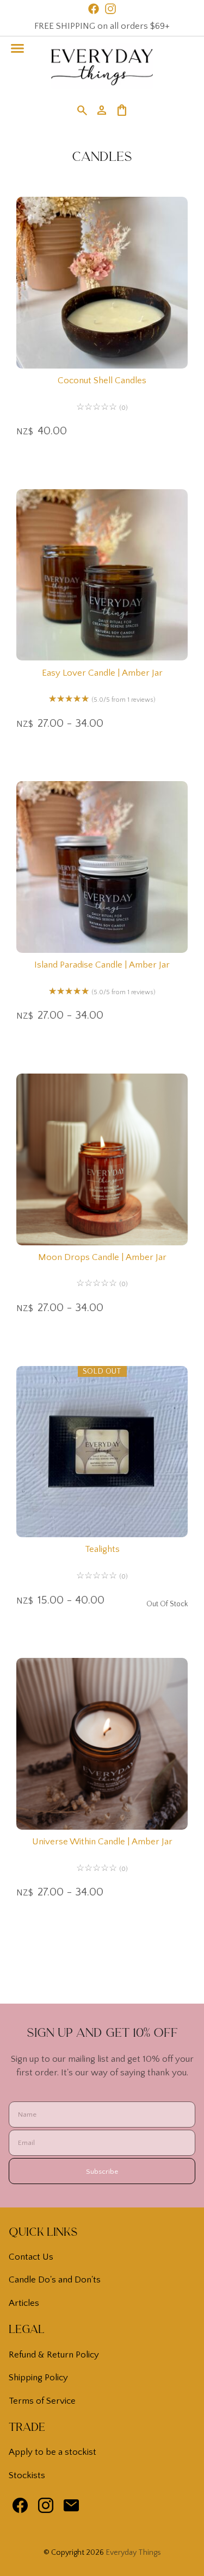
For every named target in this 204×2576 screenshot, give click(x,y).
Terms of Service (42, 2401)
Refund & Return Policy (54, 2355)
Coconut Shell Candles (102, 381)
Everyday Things (133, 2553)
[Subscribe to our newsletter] (71, 2508)
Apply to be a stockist (52, 2452)
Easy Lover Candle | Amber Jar (102, 673)
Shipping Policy (38, 2378)
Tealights (102, 1549)
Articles (24, 2303)
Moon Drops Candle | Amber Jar (102, 1257)
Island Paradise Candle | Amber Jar (102, 965)
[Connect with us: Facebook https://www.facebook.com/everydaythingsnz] (20, 2508)
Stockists (27, 2475)
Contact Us (31, 2257)
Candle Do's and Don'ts (55, 2280)
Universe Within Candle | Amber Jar (102, 1842)
